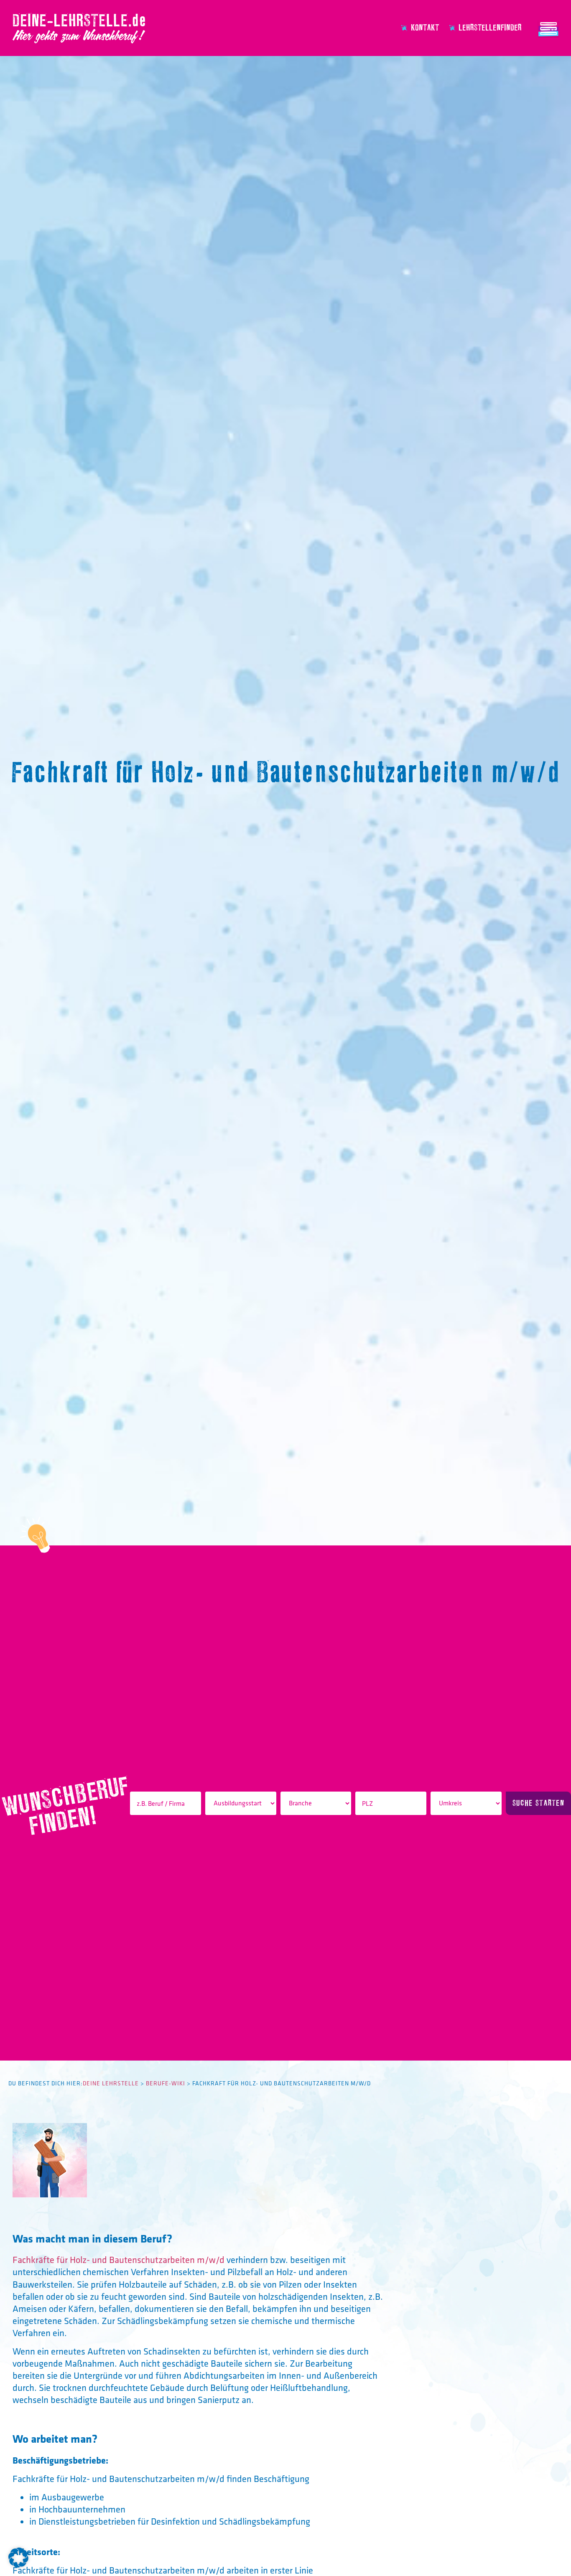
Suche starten (538, 1803)
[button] (18, 2558)
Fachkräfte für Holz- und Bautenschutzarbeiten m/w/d (119, 2260)
